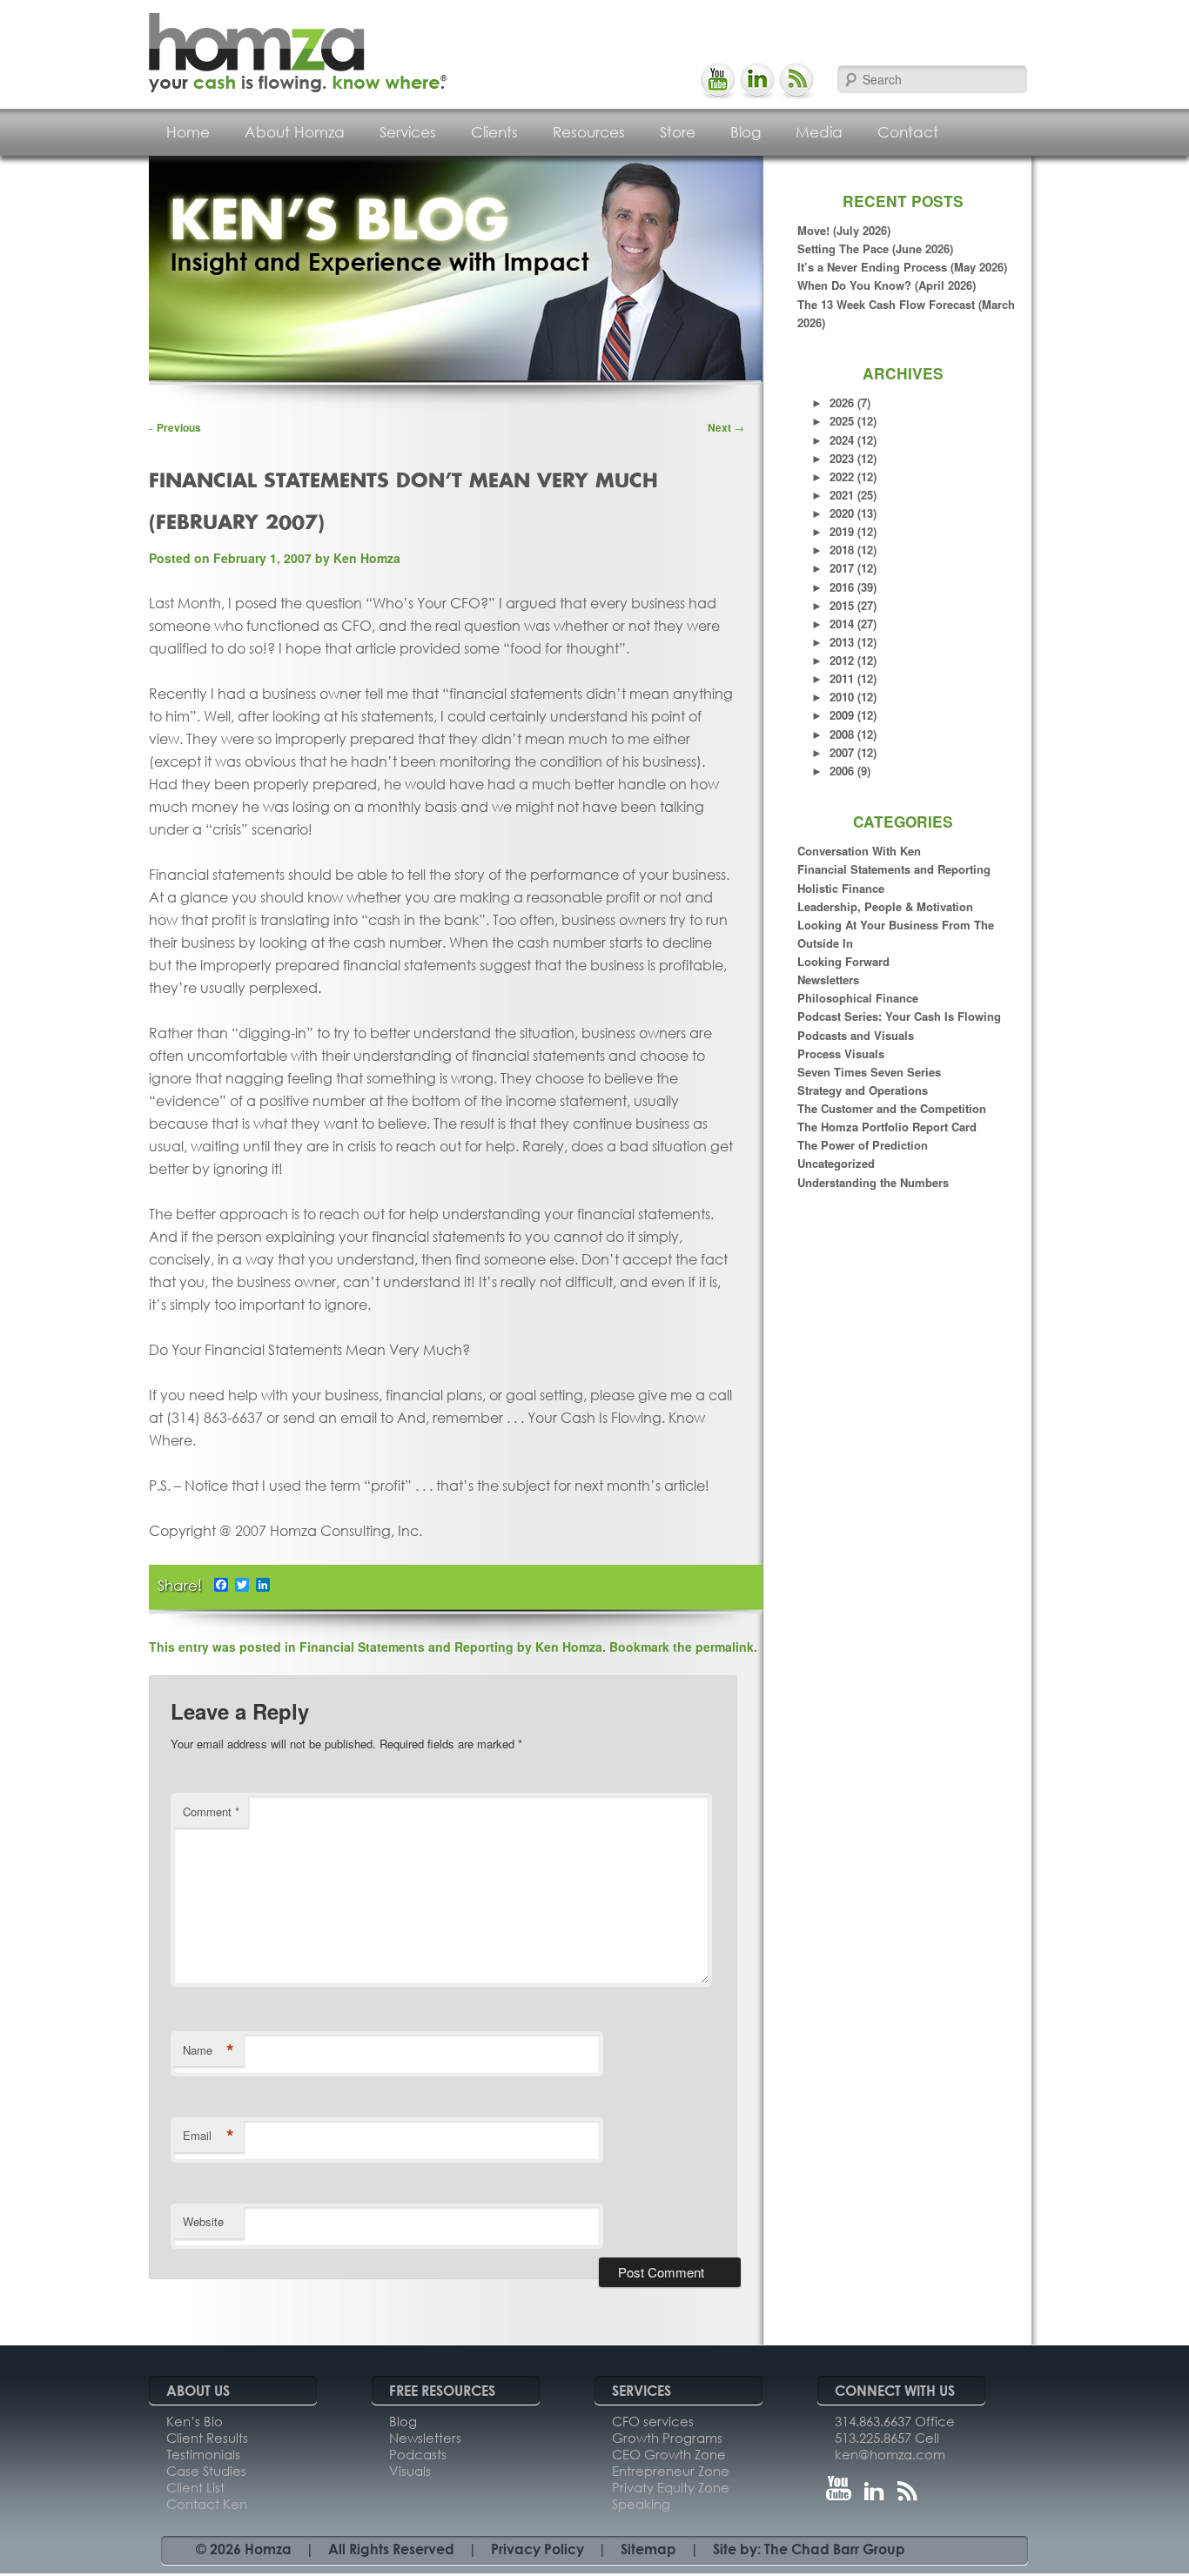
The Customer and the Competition (892, 1108)
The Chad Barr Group (835, 2549)
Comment (211, 1811)
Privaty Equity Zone (671, 2487)
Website (203, 2221)
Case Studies (206, 2471)
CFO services (653, 2421)
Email (208, 2136)
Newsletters (828, 979)
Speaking (641, 2504)
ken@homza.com (890, 2454)
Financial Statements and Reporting (894, 869)
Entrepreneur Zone (671, 2471)
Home (188, 132)
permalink (725, 1647)
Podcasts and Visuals (856, 1035)
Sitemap (648, 2549)
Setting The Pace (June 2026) (875, 248)
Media (819, 132)
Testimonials (203, 2454)
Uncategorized (836, 1163)
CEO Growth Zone (669, 2454)
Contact (908, 132)
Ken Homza (367, 558)
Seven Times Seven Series (869, 1072)
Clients (494, 132)
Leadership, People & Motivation (885, 906)
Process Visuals (841, 1053)
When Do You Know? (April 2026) (887, 285)
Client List (195, 2487)
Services (408, 132)
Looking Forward (843, 961)
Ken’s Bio (195, 2421)
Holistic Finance (841, 888)
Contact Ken (207, 2504)
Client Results (207, 2438)
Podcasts (418, 2454)
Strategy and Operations (863, 1090)
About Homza (295, 132)
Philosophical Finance (858, 998)
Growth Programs (667, 2438)
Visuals (410, 2471)
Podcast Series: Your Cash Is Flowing (899, 1016)
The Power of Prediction (863, 1145)
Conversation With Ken (859, 851)
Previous (172, 427)
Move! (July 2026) (844, 230)
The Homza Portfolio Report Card (887, 1127)
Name (208, 2050)
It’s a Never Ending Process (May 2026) (902, 267)
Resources (589, 132)
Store (678, 132)
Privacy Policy (537, 2549)
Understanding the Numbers (873, 1182)
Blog (746, 132)
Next (726, 427)
